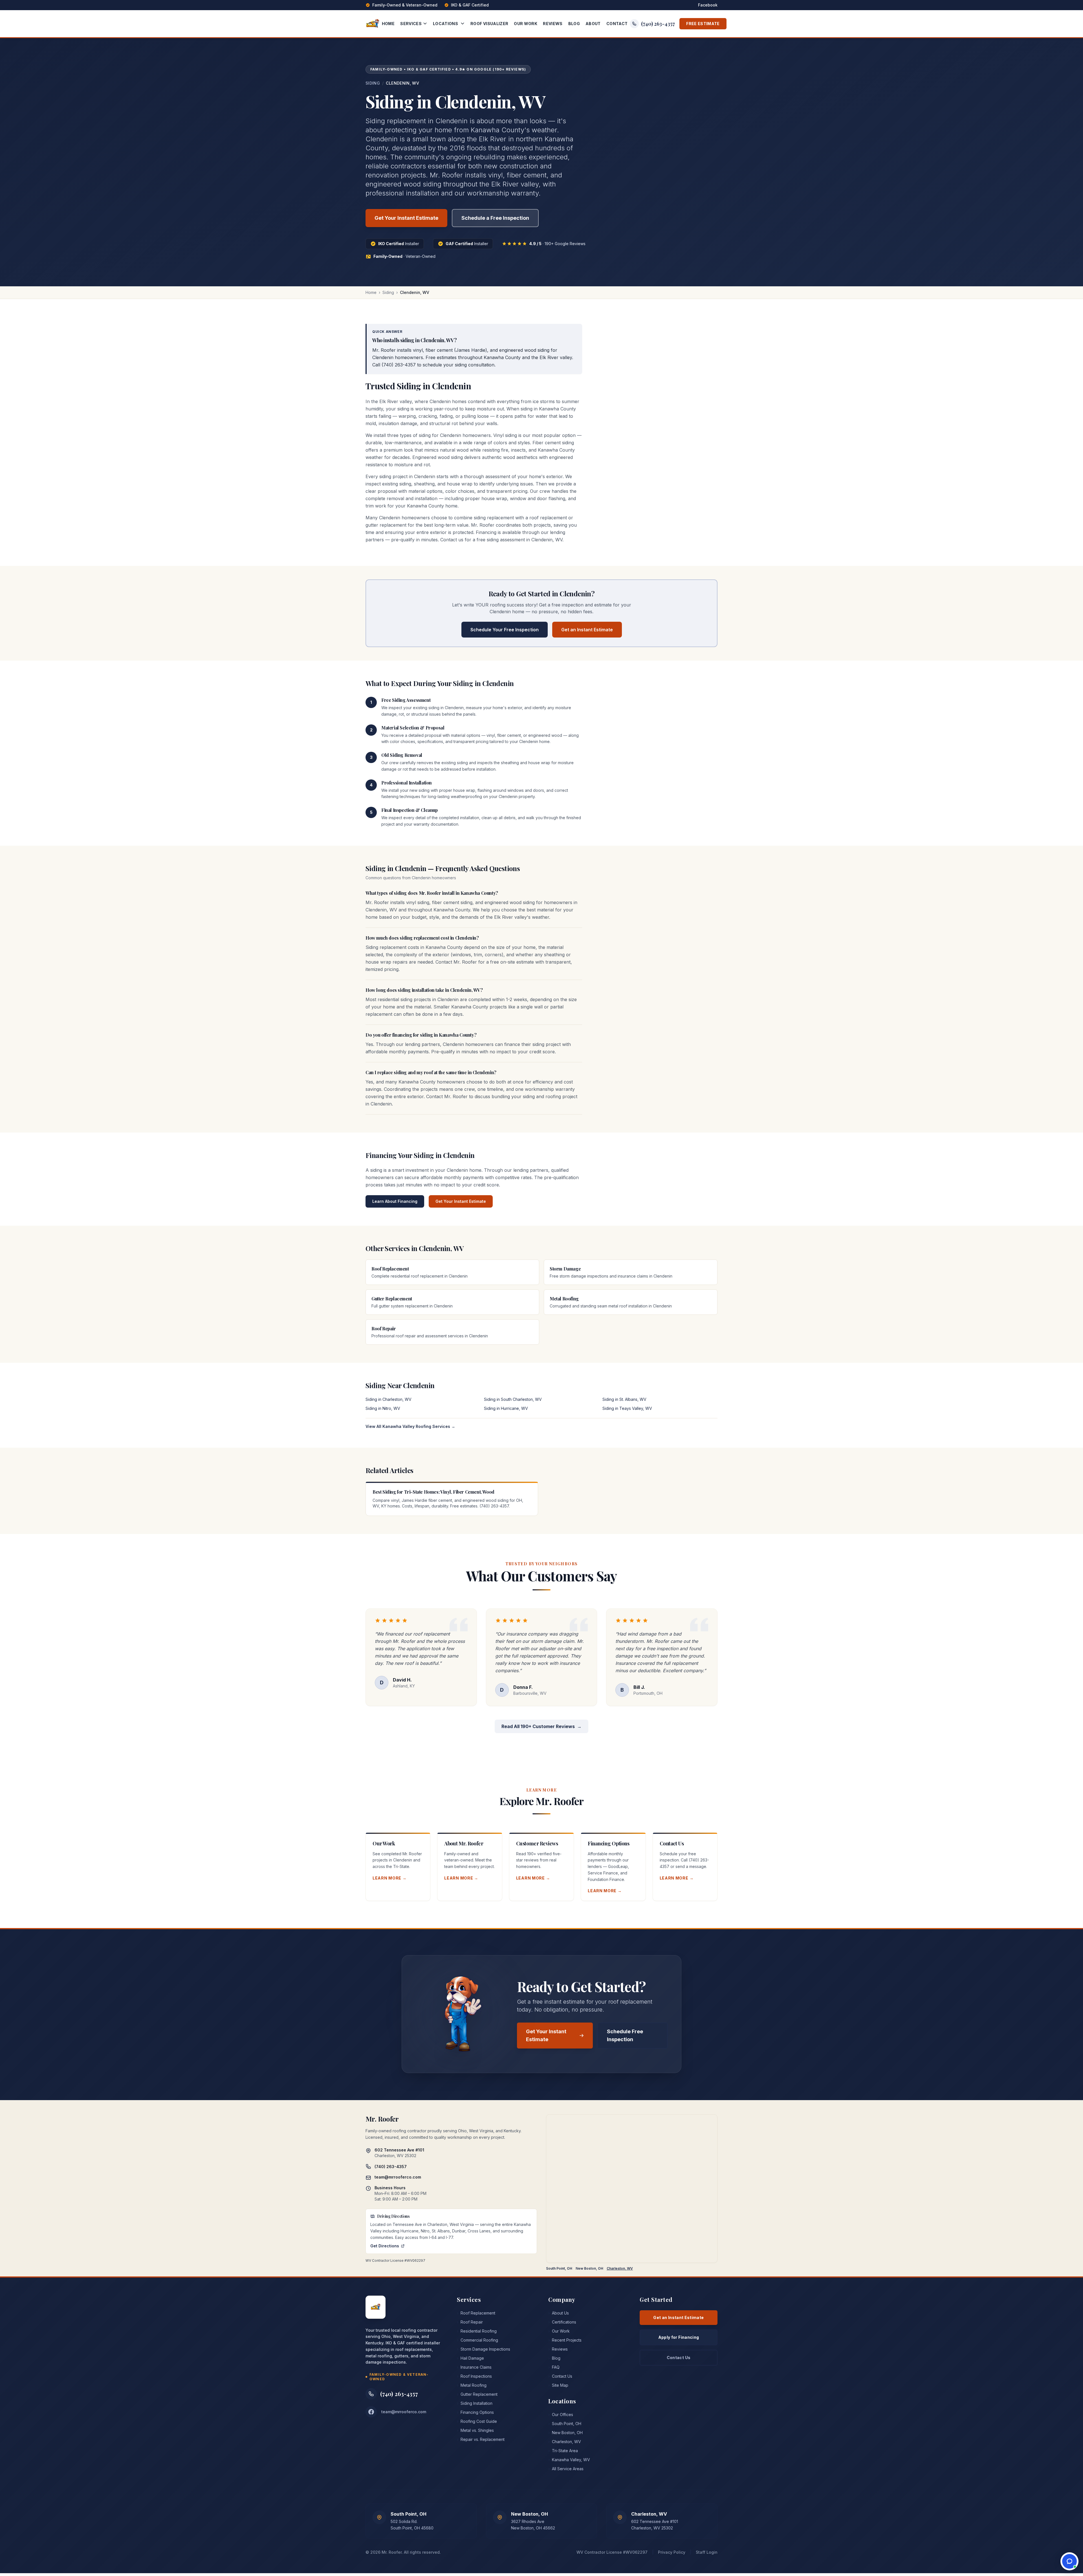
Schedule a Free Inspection (495, 218)
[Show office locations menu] (464, 24)
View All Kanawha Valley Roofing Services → (410, 1426)
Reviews (553, 24)
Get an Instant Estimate (587, 630)
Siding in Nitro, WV (383, 1408)
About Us (559, 2313)
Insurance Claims (474, 2367)
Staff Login (707, 2552)
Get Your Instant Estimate (406, 218)
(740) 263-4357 (658, 24)
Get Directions (385, 2246)
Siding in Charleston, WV (388, 1399)
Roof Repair (470, 2322)
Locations (445, 24)
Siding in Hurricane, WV (506, 1408)
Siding (373, 83)
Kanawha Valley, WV (569, 2460)
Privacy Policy (672, 2552)
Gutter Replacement (477, 2394)
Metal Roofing (472, 2385)
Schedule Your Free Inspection (505, 630)
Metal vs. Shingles (475, 2430)
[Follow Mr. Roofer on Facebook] (371, 2412)
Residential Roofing (477, 2331)
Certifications (562, 2322)
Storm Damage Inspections (484, 2349)
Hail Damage (470, 2358)
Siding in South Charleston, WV (513, 1399)
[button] (1069, 2561)
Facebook (708, 5)
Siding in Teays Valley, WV (627, 1408)
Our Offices (561, 2415)
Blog (574, 24)
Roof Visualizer (489, 24)
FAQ (554, 2367)
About (593, 24)
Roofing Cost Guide (477, 2421)
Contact (617, 24)
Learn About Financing (395, 1201)
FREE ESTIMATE (703, 24)
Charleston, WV (620, 2268)
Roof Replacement (476, 2313)
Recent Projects (565, 2340)
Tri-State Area (563, 2451)
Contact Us (560, 2376)
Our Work (526, 24)
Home (388, 24)
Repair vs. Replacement (481, 2439)
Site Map (558, 2385)
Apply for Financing (679, 2337)
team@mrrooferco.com (398, 2177)
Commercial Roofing (477, 2340)
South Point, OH (559, 2268)
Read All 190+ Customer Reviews (541, 1726)
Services (411, 24)
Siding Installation (475, 2403)
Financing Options (475, 2412)
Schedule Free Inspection (625, 2035)
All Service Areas (566, 2469)
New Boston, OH (589, 2268)
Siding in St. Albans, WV (624, 1399)
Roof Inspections (474, 2376)
